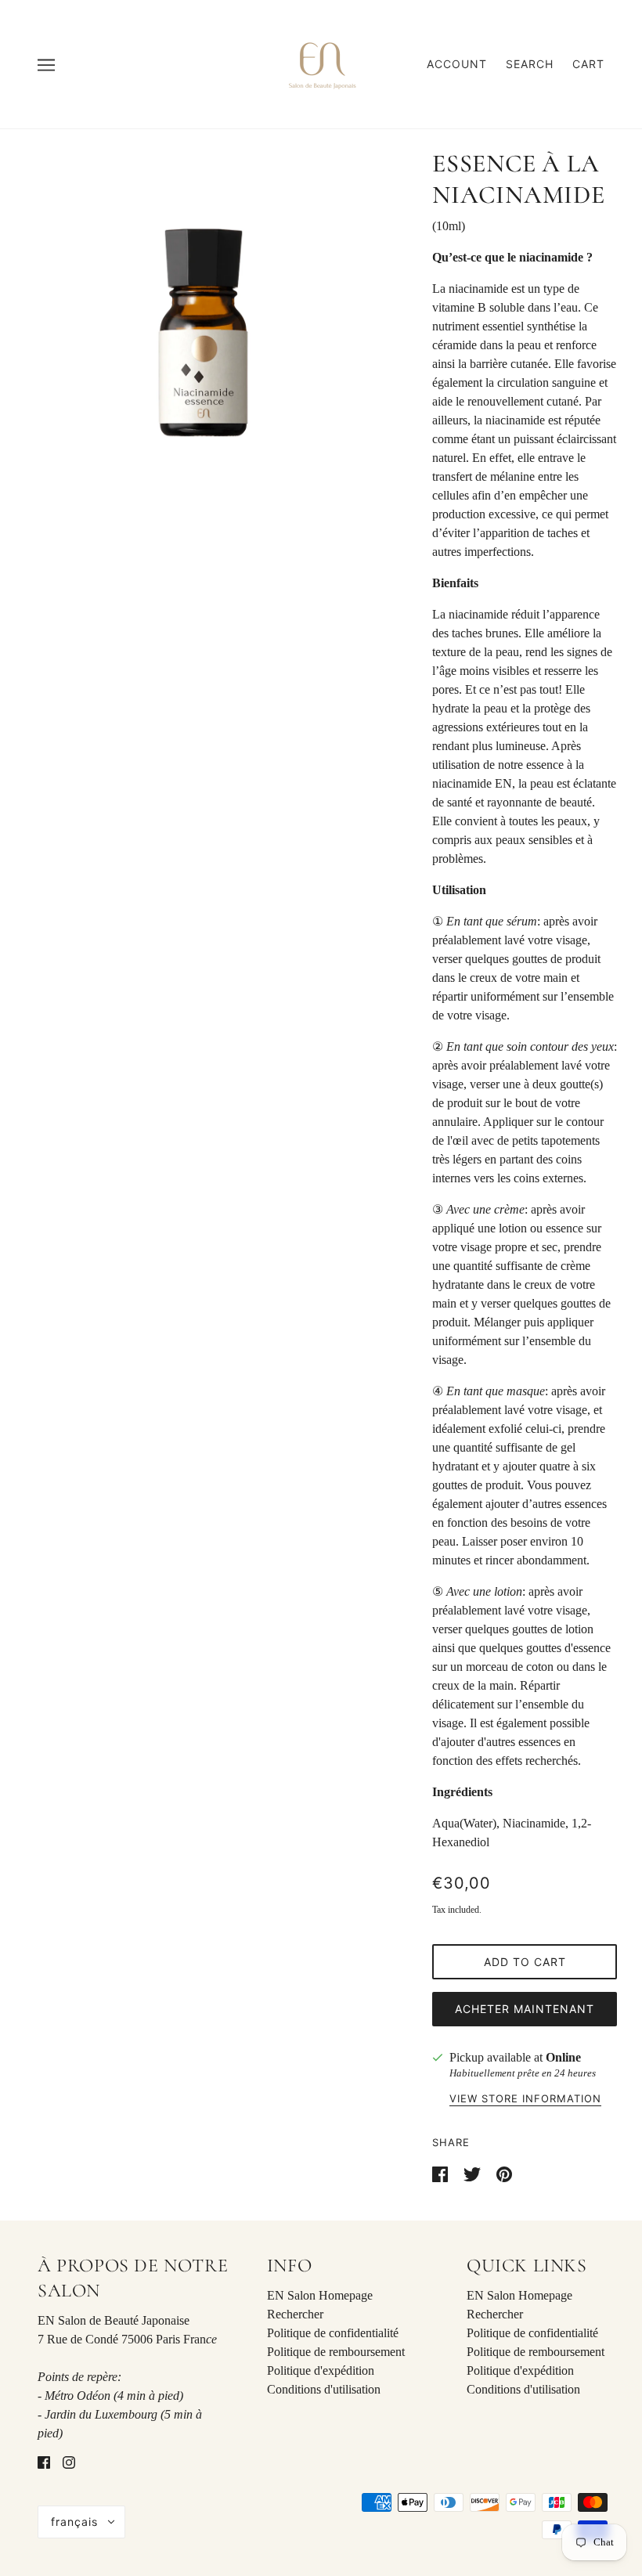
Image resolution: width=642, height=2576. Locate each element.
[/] (321, 63)
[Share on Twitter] (474, 2173)
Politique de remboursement (336, 2352)
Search (530, 64)
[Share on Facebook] (442, 2173)
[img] (44, 2462)
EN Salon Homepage (320, 2295)
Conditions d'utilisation (324, 2389)
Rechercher (295, 2314)
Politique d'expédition (321, 2370)
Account (457, 64)
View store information (525, 2099)
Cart (588, 64)
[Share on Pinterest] (504, 2173)
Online (563, 2057)
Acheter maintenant (525, 2009)
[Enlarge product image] (204, 333)
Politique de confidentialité (333, 2333)
